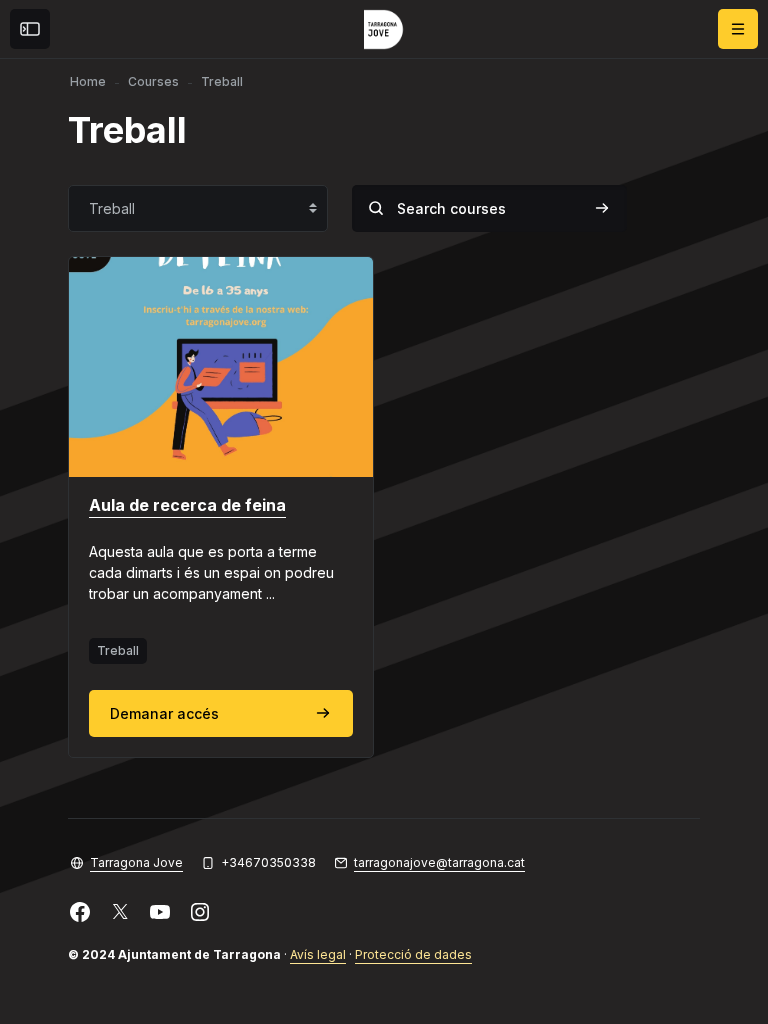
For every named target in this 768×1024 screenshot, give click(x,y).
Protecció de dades (413, 954)
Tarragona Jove (136, 862)
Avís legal (318, 954)
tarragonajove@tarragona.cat (439, 862)
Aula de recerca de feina (187, 505)
